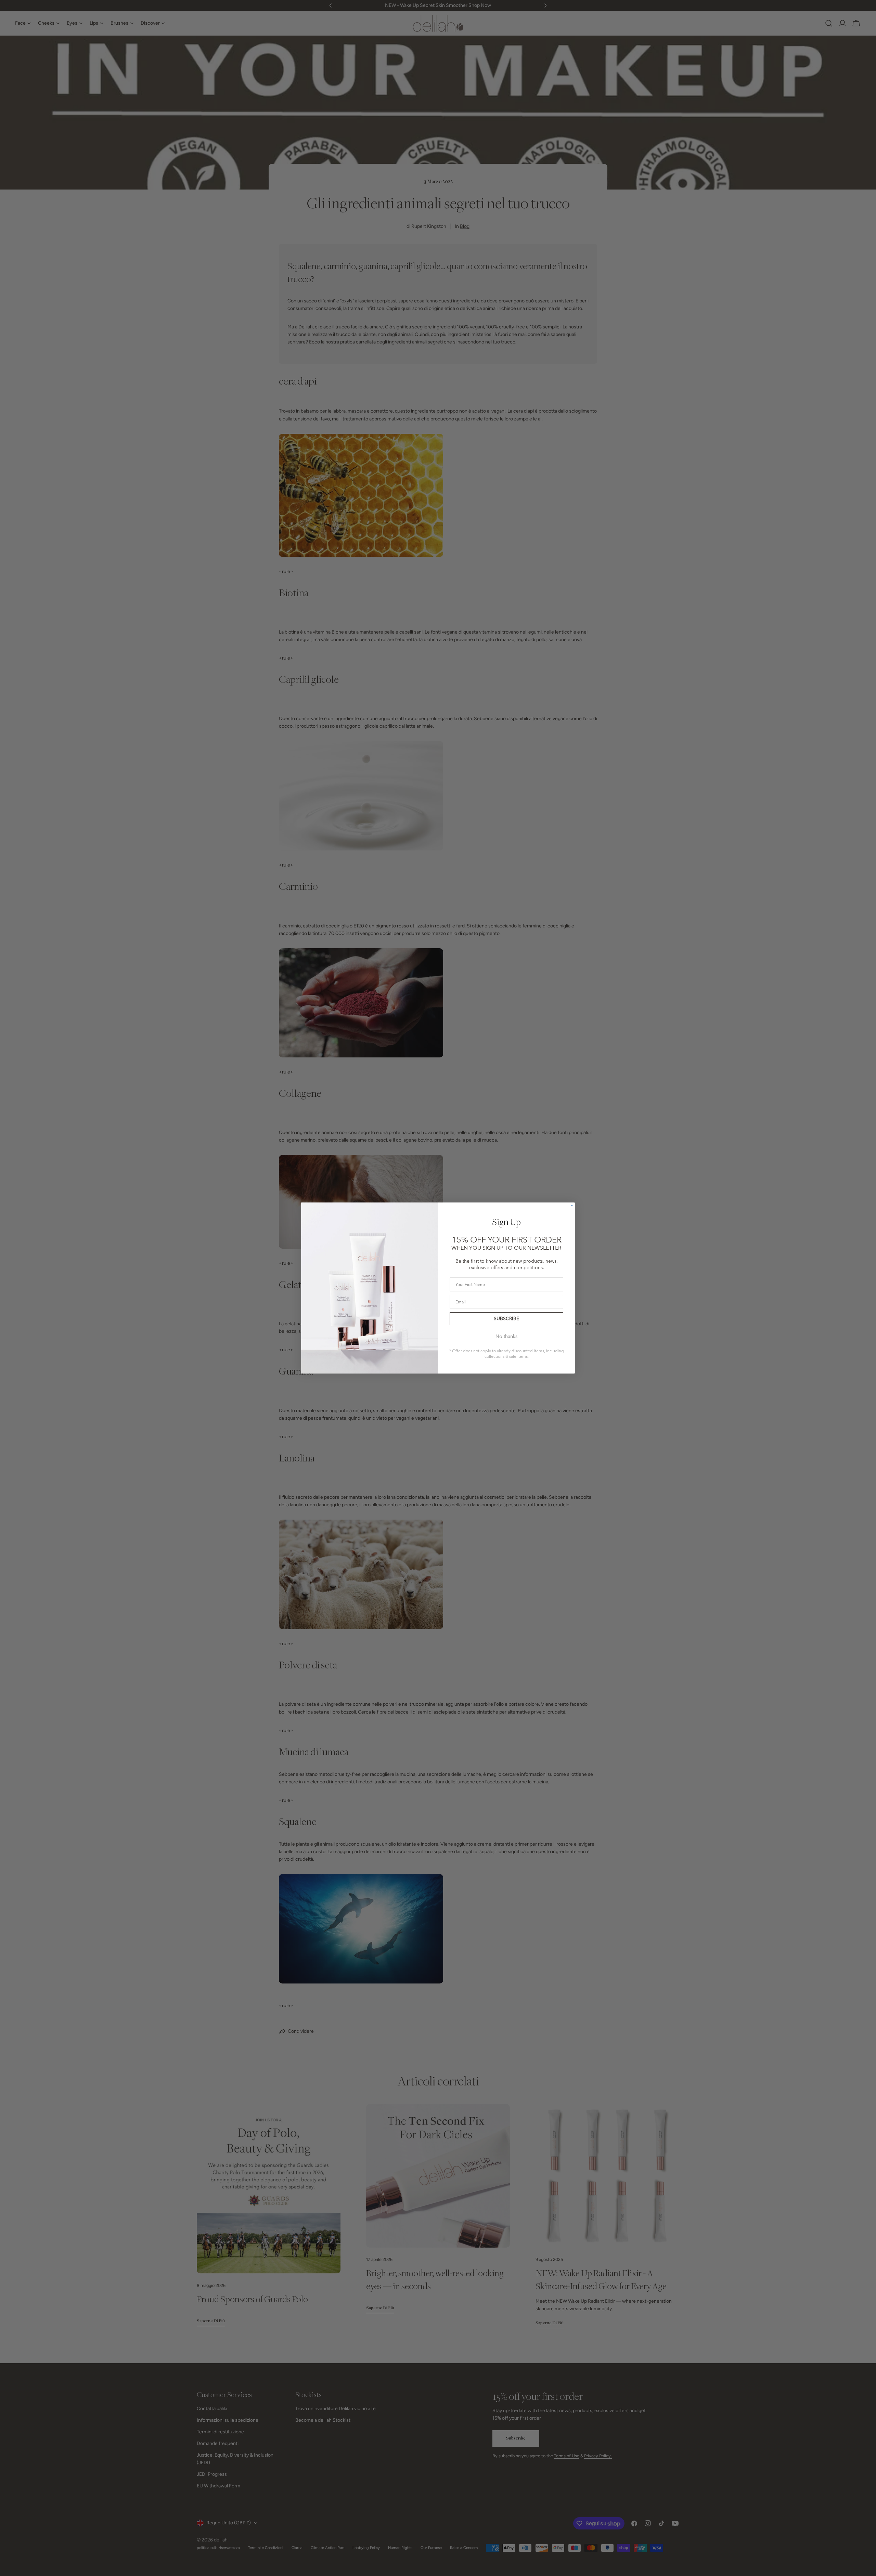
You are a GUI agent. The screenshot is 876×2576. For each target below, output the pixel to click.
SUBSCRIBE (506, 1319)
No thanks (506, 1336)
